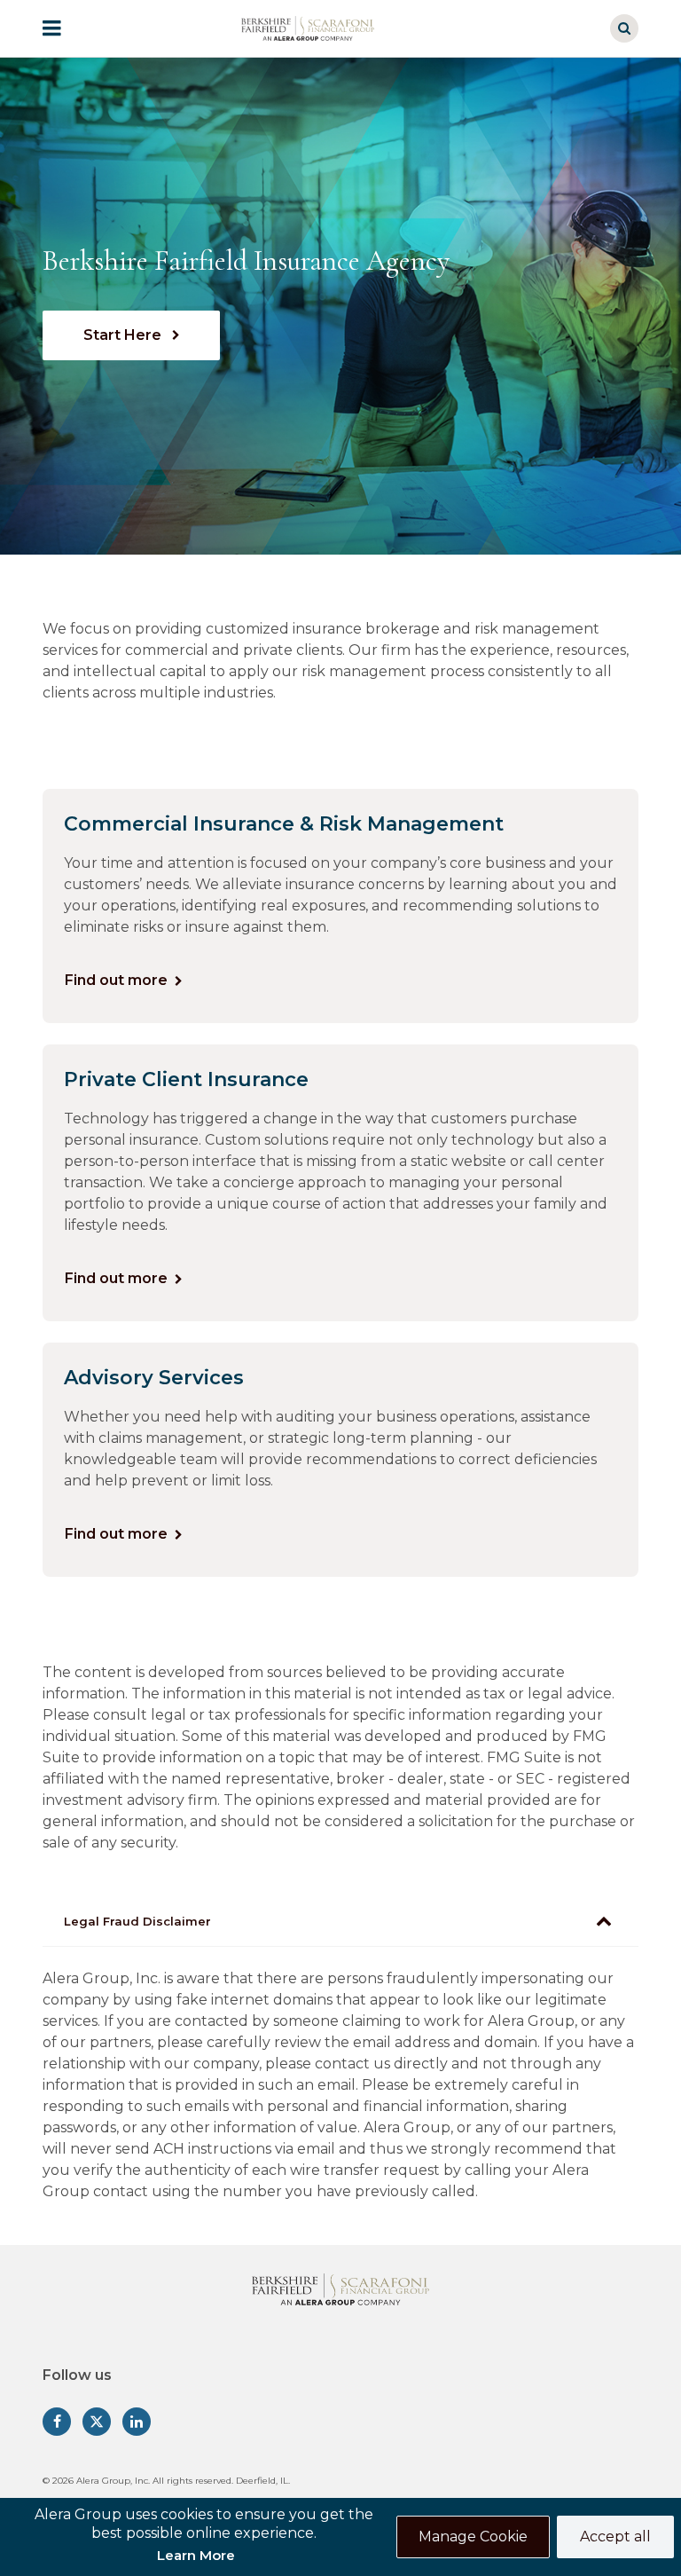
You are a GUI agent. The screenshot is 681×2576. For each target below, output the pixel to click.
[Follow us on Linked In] (137, 2422)
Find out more (116, 980)
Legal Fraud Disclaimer (137, 1921)
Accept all (615, 2537)
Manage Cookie (473, 2537)
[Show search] (624, 28)
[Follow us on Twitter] (97, 2422)
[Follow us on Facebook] (57, 2422)
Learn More (196, 2555)
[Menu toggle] (64, 28)
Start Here (124, 335)
